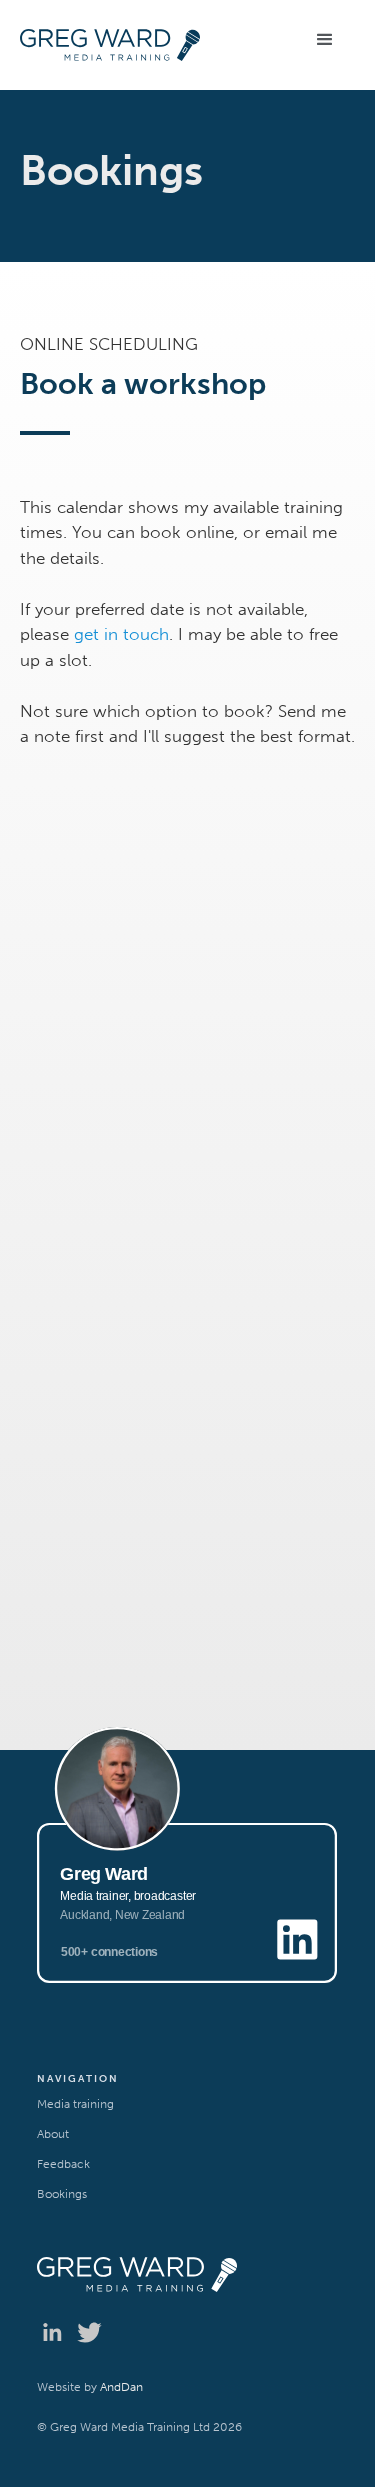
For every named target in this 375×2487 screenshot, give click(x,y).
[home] (137, 44)
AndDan (120, 2387)
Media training (75, 2104)
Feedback (63, 2164)
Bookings (62, 2194)
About (53, 2134)
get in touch (121, 634)
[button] (325, 40)
